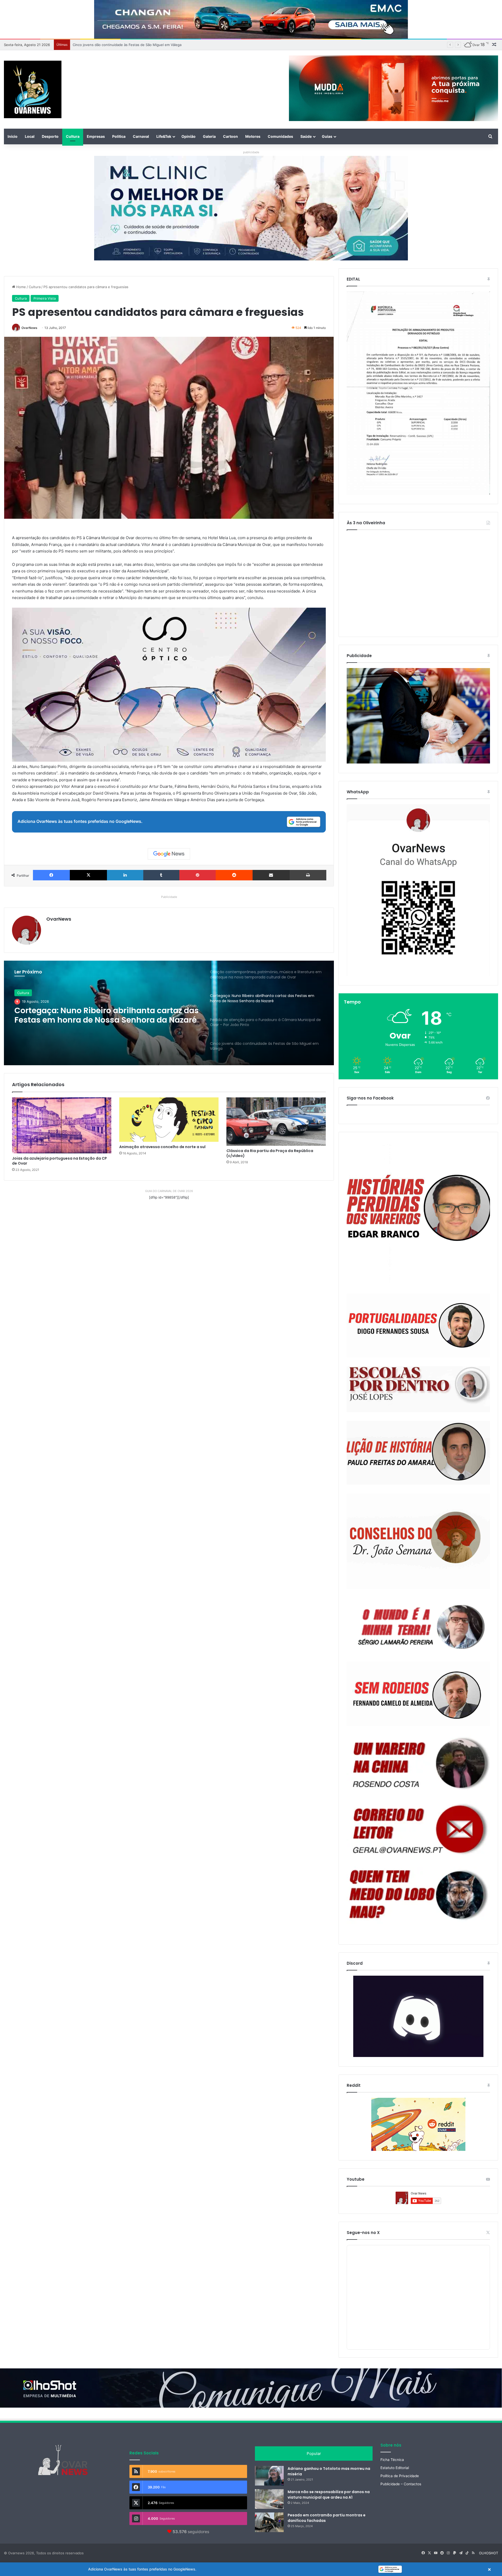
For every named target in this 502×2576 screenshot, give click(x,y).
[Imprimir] (308, 875)
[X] (88, 875)
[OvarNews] (33, 89)
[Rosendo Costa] (418, 1763)
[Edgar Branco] (418, 1213)
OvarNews (29, 328)
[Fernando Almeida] (418, 1694)
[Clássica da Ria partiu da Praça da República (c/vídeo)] (276, 1122)
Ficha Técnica (392, 2460)
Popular (314, 2454)
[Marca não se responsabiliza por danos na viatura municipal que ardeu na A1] (269, 2499)
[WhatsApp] (418, 890)
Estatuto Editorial (395, 2468)
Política (119, 136)
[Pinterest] (198, 875)
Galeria (209, 136)
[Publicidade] (418, 762)
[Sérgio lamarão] (418, 1625)
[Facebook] (51, 875)
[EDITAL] (418, 393)
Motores (253, 136)
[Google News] (169, 854)
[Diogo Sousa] (418, 1326)
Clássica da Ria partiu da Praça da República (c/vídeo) (270, 1153)
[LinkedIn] (125, 875)
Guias (327, 136)
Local (30, 136)
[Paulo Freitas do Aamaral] (418, 1453)
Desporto (50, 136)
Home (21, 287)
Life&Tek (164, 136)
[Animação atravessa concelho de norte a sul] (169, 1120)
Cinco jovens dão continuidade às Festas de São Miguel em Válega (102, 1015)
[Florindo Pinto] (418, 1895)
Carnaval (141, 136)
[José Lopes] (418, 1389)
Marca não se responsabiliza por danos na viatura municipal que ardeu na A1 (329, 2495)
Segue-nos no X (363, 2233)
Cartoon (230, 136)
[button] (251, 2569)
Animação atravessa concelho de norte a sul (162, 1147)
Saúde (306, 136)
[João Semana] (418, 1541)
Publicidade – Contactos (401, 2484)
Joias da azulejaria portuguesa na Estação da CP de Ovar (59, 1161)
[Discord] (418, 2016)
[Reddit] (234, 875)
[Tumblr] (161, 875)
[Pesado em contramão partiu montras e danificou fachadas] (269, 2522)
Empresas (96, 136)
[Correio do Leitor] (418, 1829)
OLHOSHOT (489, 2553)
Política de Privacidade (400, 2476)
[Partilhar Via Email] (271, 875)
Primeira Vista (45, 298)
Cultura (73, 136)
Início (13, 136)
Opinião (189, 136)
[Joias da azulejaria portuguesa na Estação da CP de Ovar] (62, 1125)
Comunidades (280, 136)
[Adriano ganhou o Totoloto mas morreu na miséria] (269, 2476)
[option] (169, 1013)
